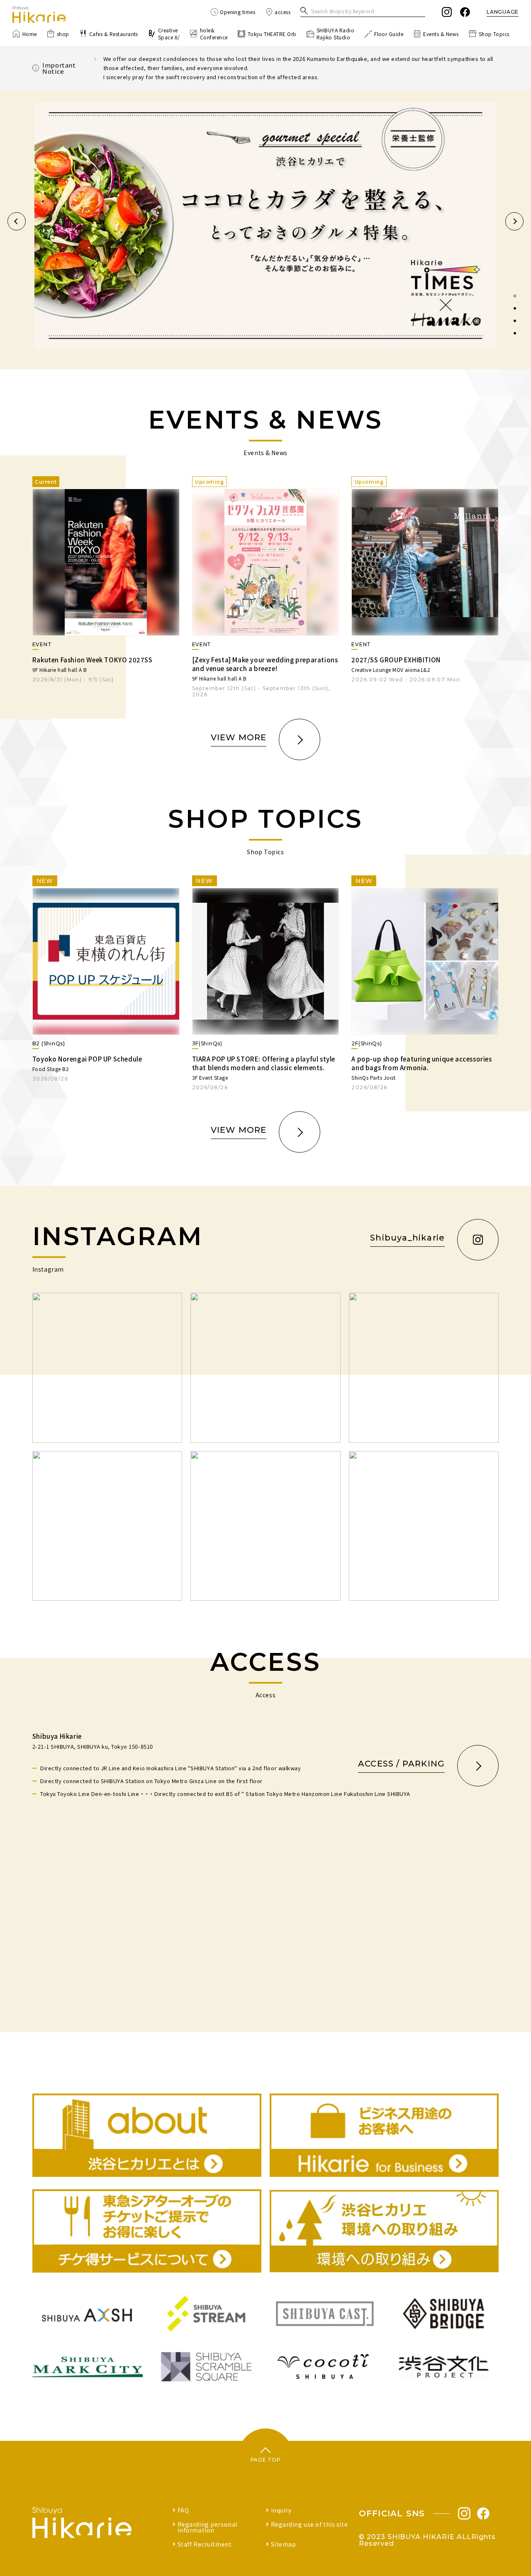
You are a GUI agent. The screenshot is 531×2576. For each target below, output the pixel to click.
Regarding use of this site (309, 2524)
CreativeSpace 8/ (169, 34)
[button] (17, 221)
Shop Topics (494, 34)
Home (30, 34)
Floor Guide (389, 34)
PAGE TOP (266, 2460)
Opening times (237, 12)
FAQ (183, 2510)
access (283, 12)
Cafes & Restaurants (114, 34)
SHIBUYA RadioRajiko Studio (335, 34)
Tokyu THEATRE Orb (272, 34)
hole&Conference (214, 34)
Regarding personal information (207, 2527)
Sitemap (284, 2544)
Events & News (441, 34)
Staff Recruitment (205, 2544)
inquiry (281, 2510)
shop (63, 34)
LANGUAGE (503, 12)
